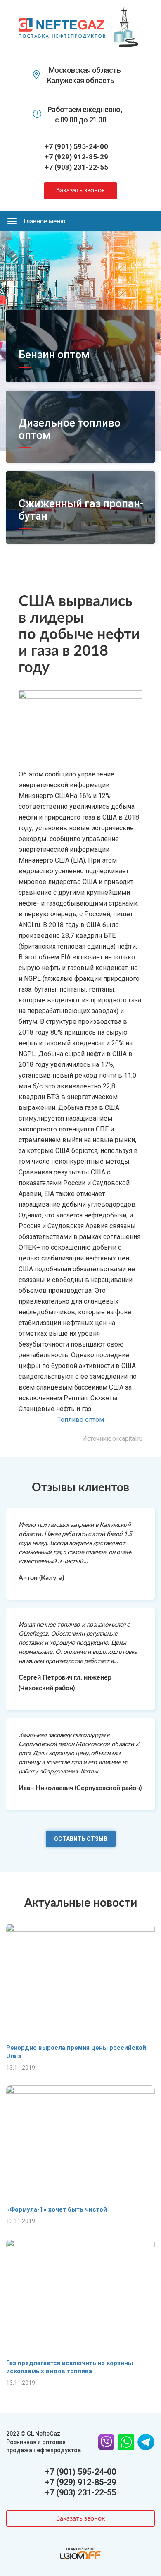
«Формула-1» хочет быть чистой (57, 2209)
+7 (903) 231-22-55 (76, 167)
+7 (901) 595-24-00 (76, 146)
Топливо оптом (81, 1420)
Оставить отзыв (81, 1839)
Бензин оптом (54, 355)
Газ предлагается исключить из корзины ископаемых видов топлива (70, 2367)
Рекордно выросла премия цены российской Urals (76, 2052)
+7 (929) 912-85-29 (76, 157)
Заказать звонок (80, 190)
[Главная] (62, 27)
